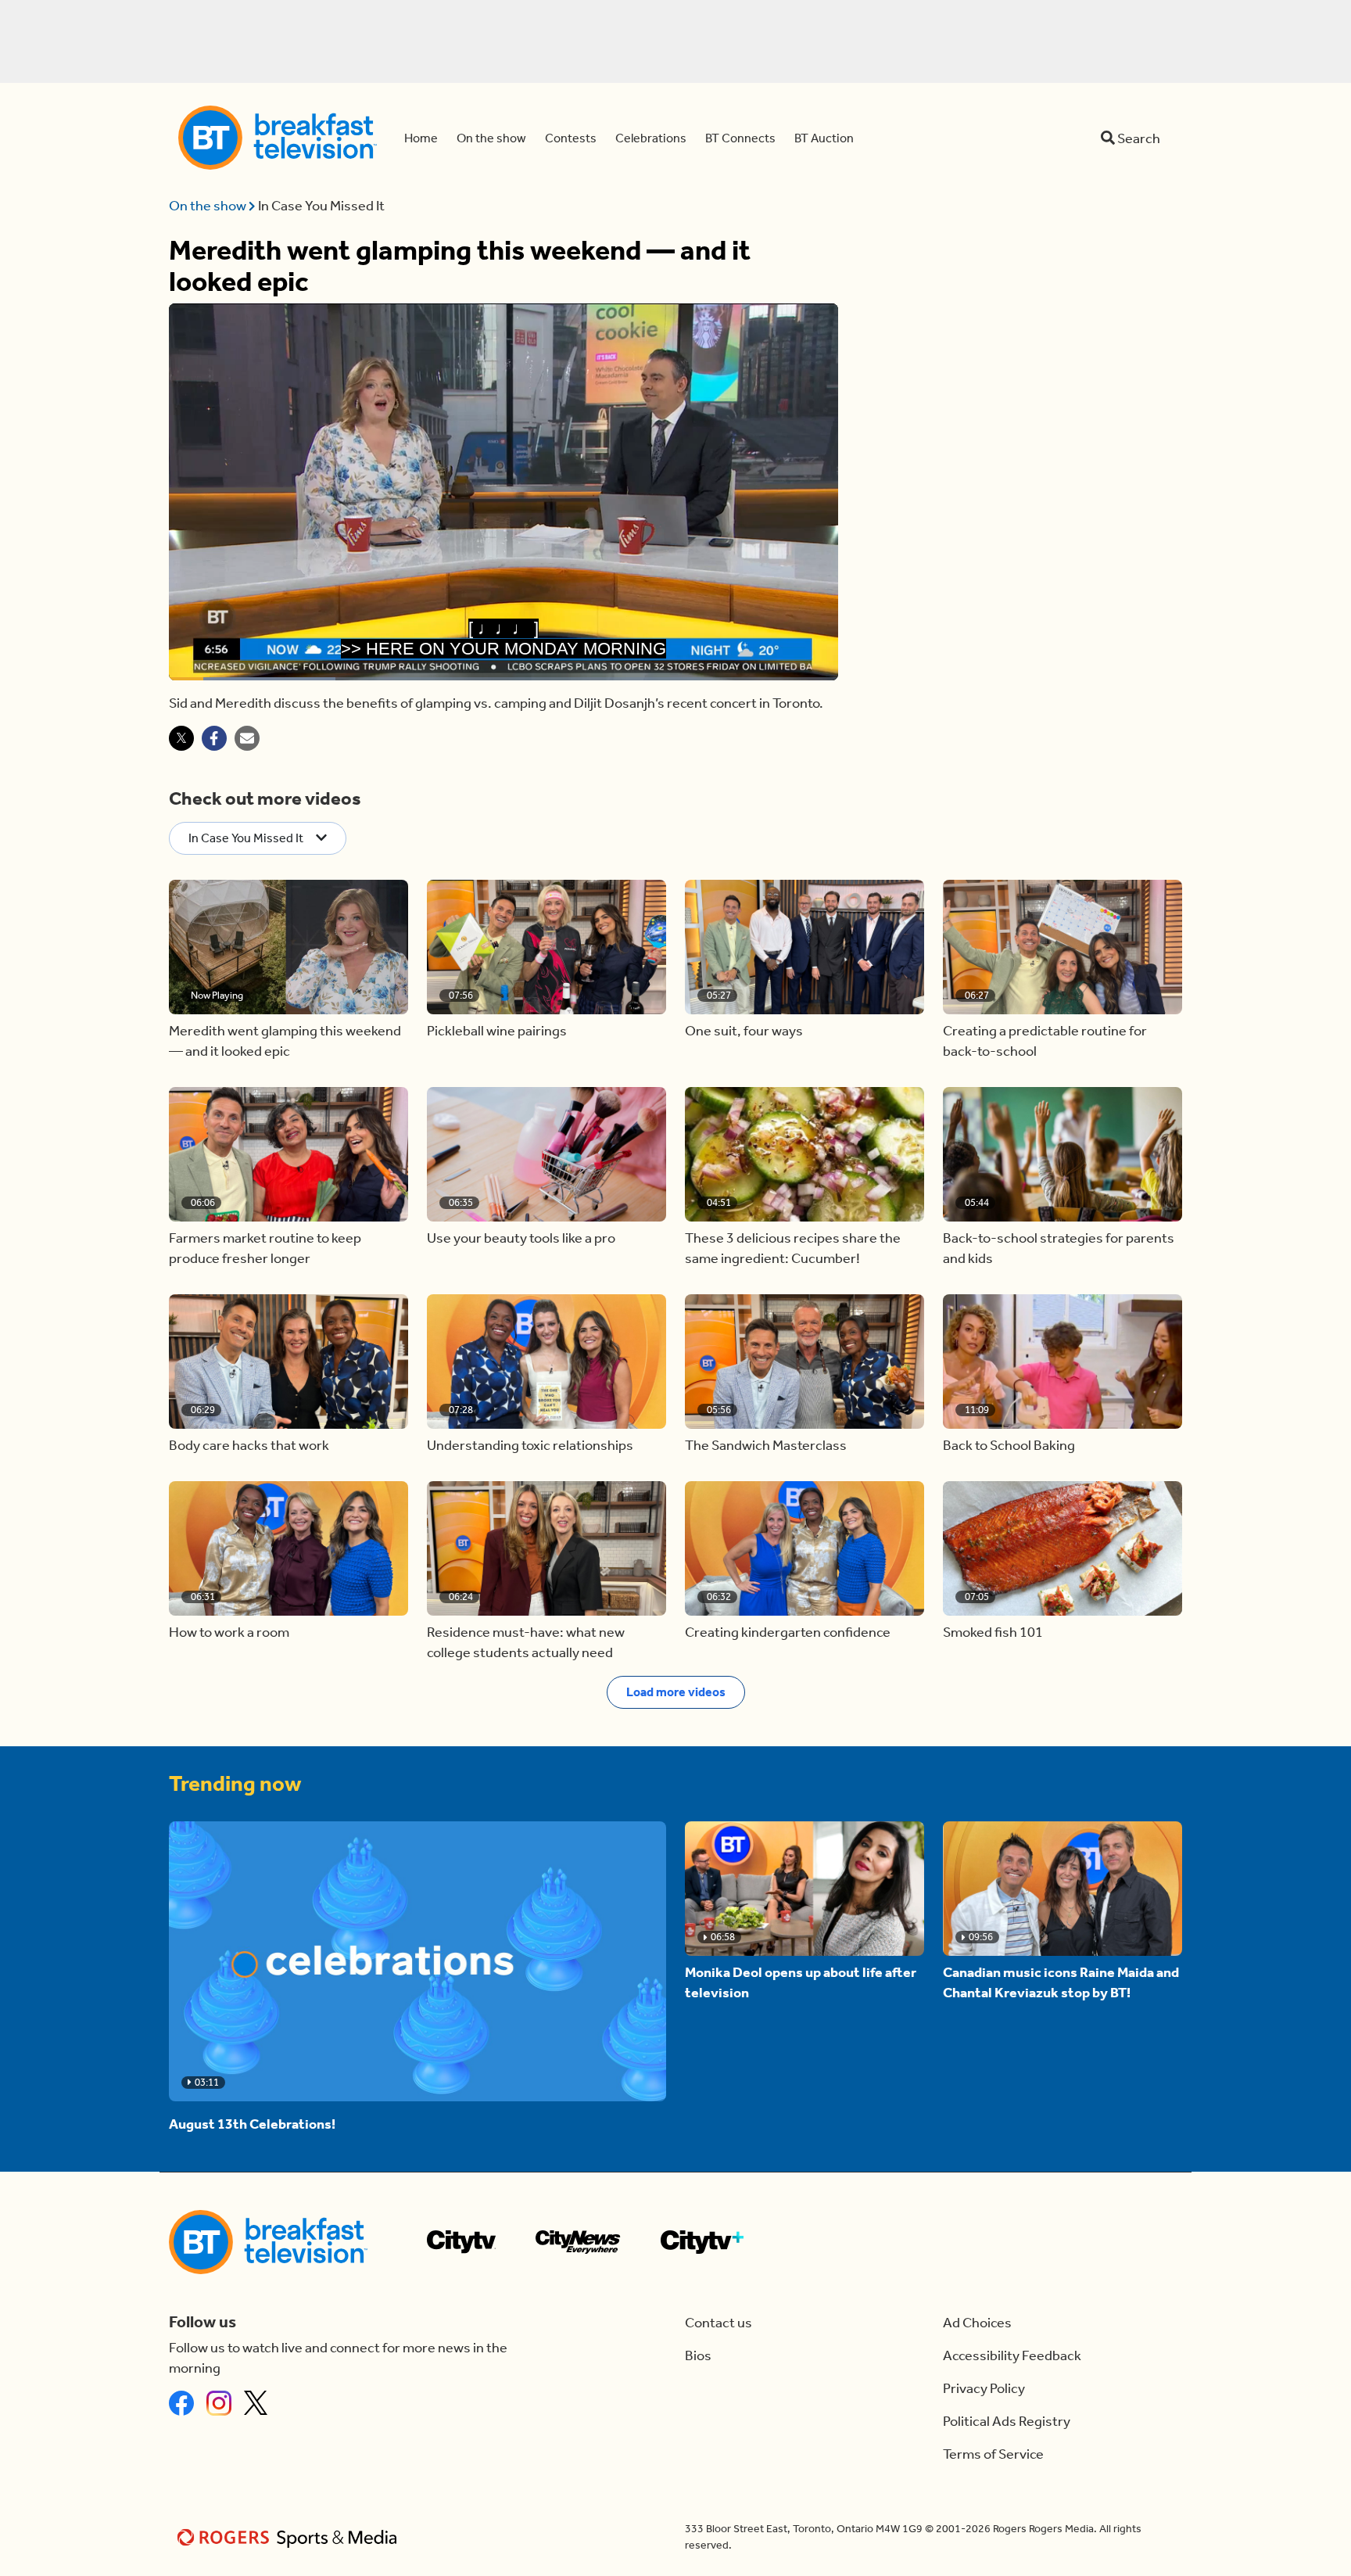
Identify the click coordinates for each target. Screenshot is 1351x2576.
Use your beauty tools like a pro (521, 1238)
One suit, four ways (744, 1031)
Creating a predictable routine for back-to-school (1045, 1041)
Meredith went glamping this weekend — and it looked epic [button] (285, 1041)
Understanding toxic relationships (530, 1445)
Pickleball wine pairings (497, 1031)
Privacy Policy (984, 2388)
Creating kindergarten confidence (788, 1632)
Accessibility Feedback (1012, 2355)
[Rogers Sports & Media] (290, 2537)
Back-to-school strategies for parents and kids (1059, 1248)
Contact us (719, 2323)
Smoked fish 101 (993, 1632)
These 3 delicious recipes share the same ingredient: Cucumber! (793, 1248)
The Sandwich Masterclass (766, 1445)
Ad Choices (977, 2323)
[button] (288, 947)
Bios (698, 2355)
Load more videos (676, 1692)
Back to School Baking (1009, 1445)
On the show (209, 206)
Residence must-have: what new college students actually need (526, 1642)
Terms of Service (993, 2454)
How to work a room (229, 1632)
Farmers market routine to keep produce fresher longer (265, 1248)
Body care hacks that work (249, 1445)
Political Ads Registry (1007, 2421)
